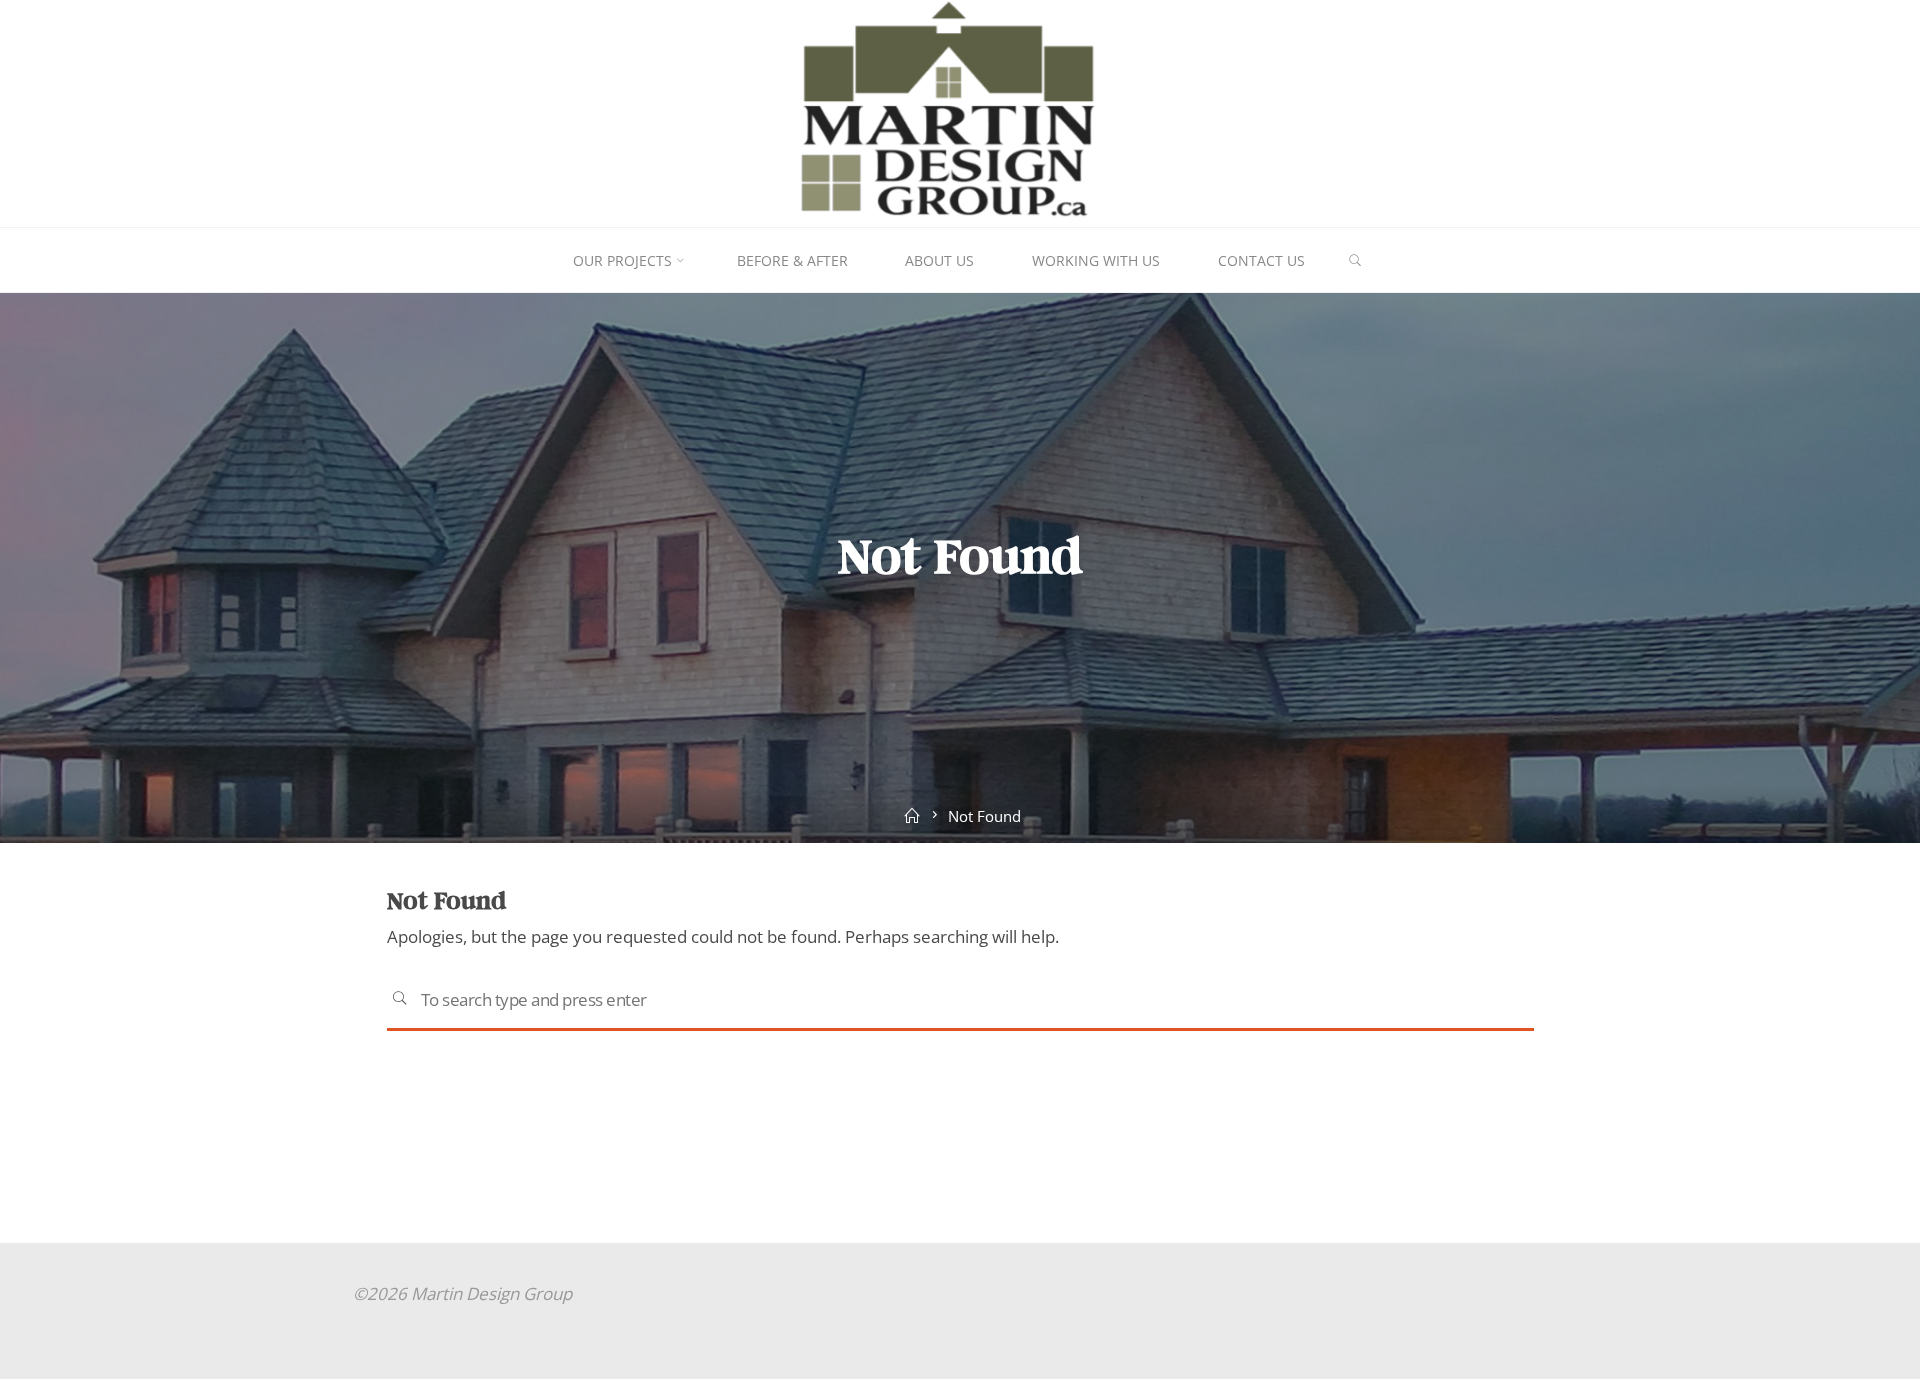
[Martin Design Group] (960, 111)
